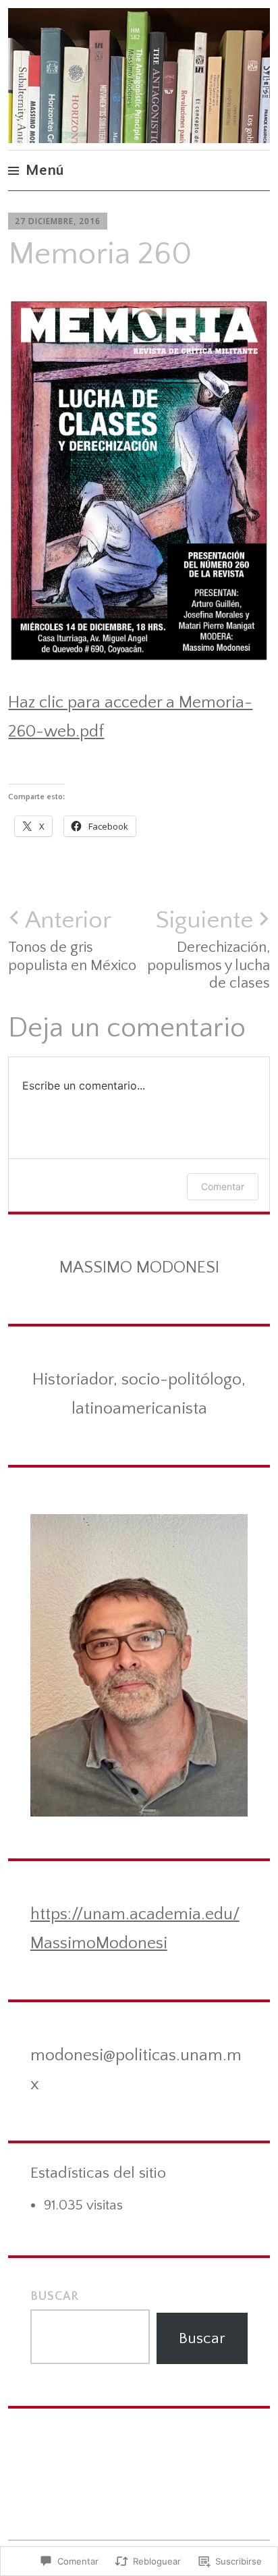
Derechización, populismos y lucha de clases (208, 949)
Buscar (55, 2297)
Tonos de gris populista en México (72, 940)
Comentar (223, 1186)
